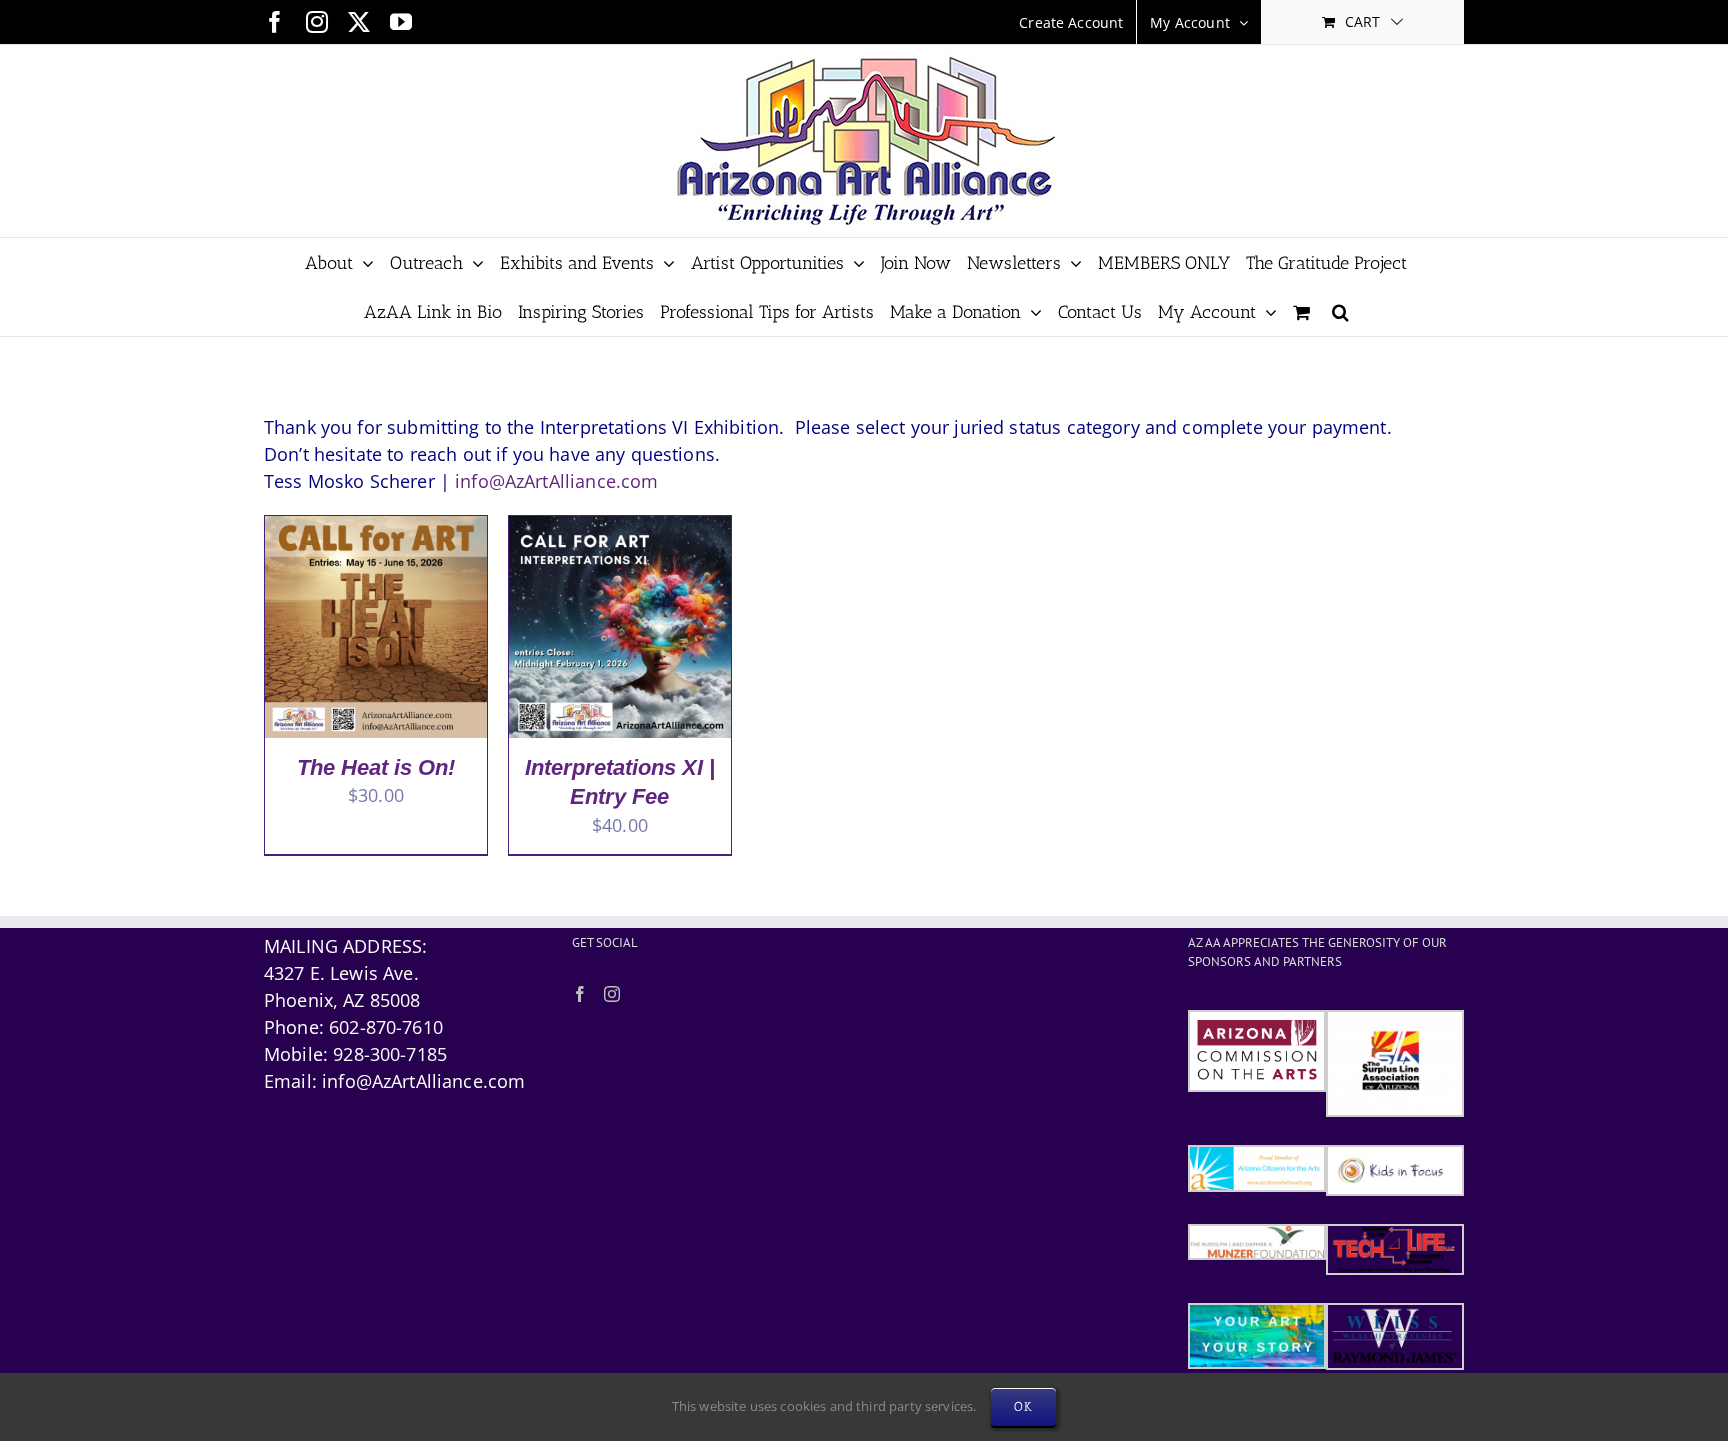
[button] (1340, 311)
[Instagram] (612, 994)
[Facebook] (580, 994)
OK (1023, 1406)
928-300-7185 (390, 1054)
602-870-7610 (386, 1027)
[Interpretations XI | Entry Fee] (620, 529)
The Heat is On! (376, 767)
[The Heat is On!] (376, 529)
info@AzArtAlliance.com (556, 481)
